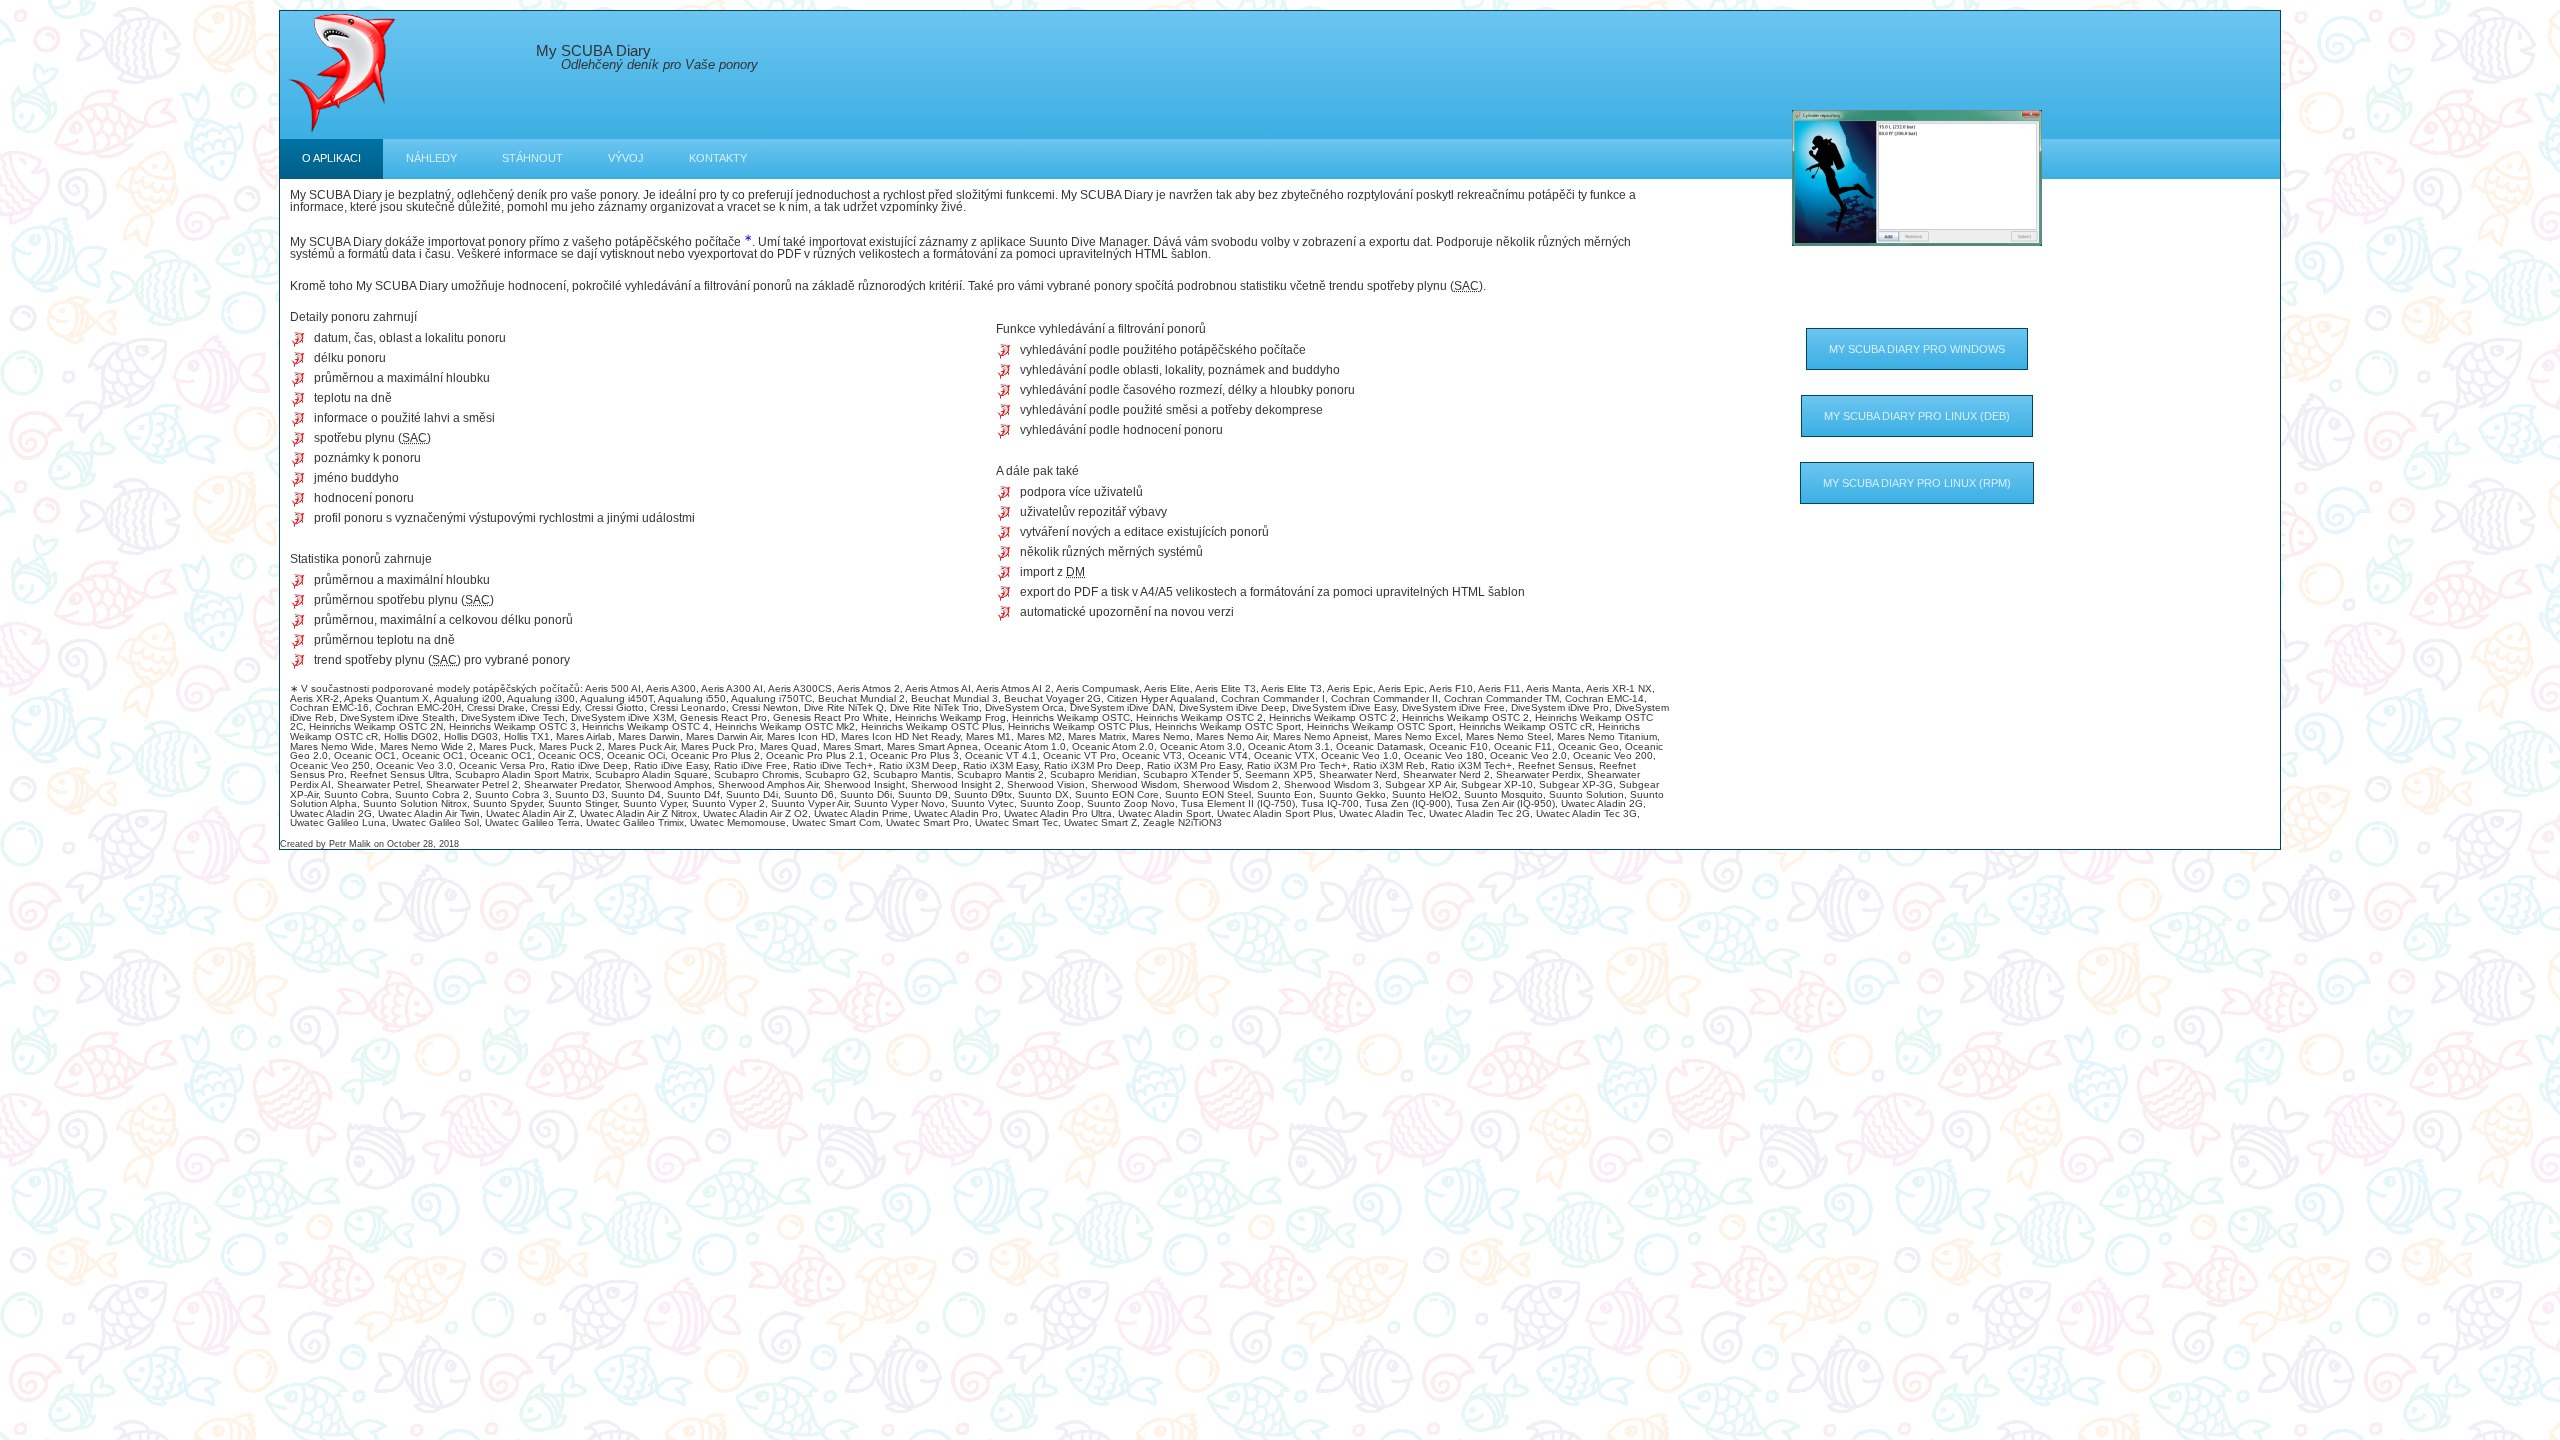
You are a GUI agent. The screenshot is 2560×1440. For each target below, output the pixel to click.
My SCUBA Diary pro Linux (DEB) (1917, 416)
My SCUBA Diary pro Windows (1917, 349)
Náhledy (431, 158)
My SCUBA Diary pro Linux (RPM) (1917, 483)
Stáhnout (532, 158)
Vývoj (626, 158)
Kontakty (718, 158)
